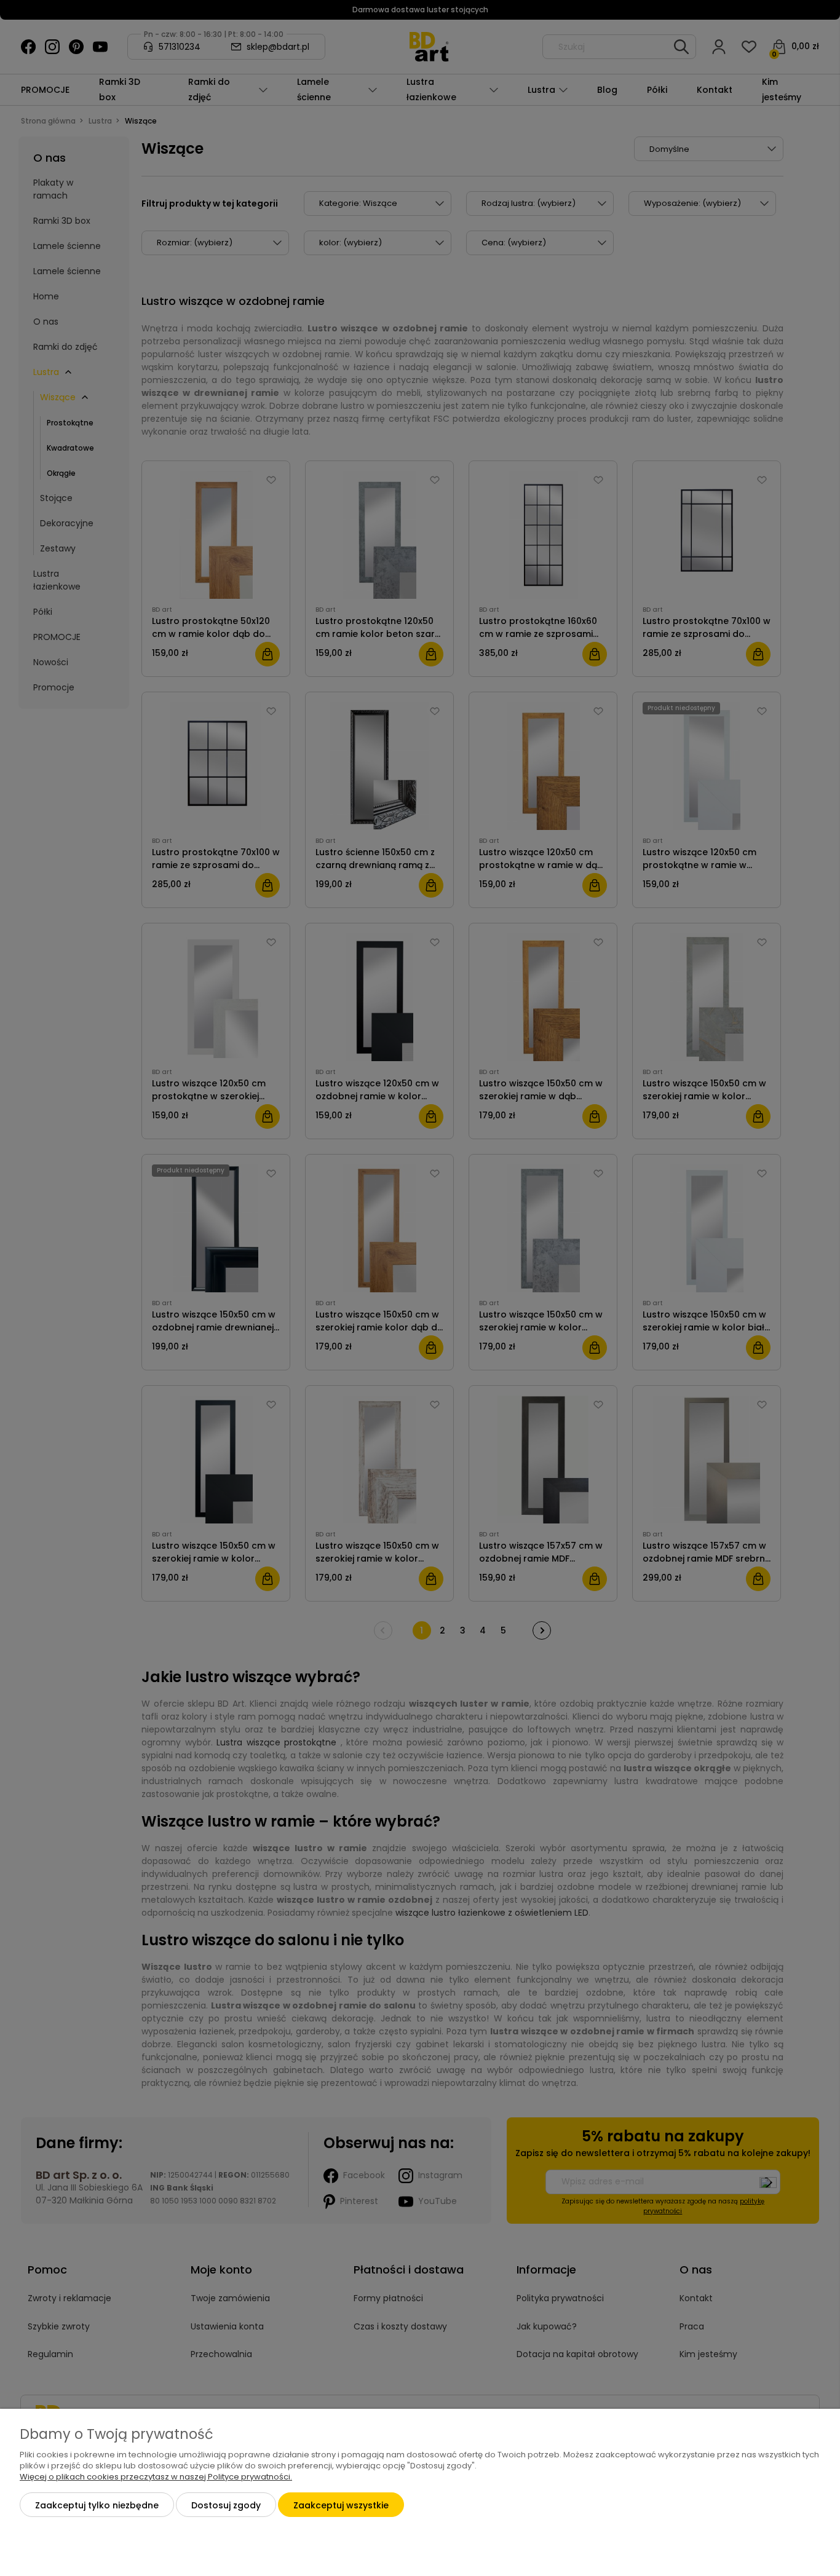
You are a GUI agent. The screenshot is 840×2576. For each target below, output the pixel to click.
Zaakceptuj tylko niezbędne (97, 2505)
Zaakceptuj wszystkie (341, 2505)
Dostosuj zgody (226, 2505)
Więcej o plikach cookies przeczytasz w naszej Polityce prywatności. (156, 2477)
